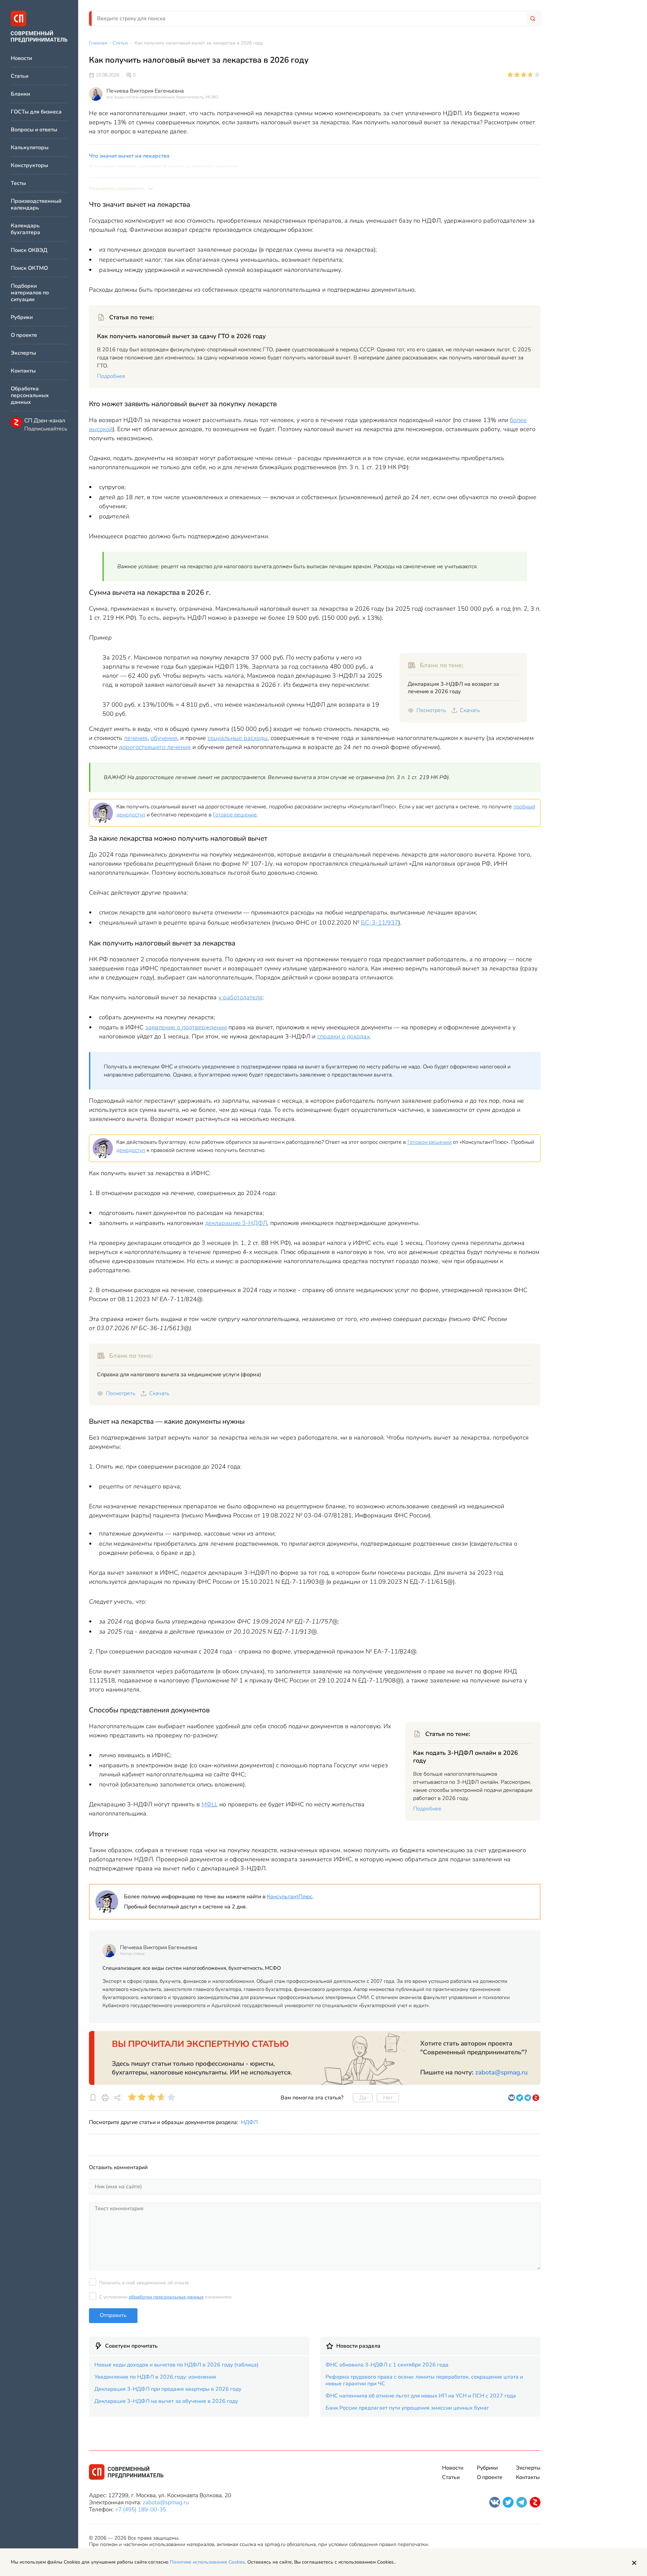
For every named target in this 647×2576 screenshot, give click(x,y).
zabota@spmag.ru (501, 2072)
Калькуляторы (30, 148)
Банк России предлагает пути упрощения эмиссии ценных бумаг (407, 2408)
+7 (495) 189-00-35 (141, 2509)
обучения (164, 738)
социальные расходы (238, 738)
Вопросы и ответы (34, 130)
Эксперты (23, 353)
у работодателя (240, 997)
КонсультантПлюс (290, 1897)
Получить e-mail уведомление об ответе (144, 2283)
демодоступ (131, 1150)
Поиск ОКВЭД (29, 250)
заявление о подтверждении (186, 1027)
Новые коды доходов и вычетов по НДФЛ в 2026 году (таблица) (176, 2365)
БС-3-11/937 (380, 923)
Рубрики (22, 317)
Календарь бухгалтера (25, 229)
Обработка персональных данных (30, 396)
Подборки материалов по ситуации (30, 293)
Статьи (20, 76)
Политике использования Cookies (207, 2562)
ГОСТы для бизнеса (36, 112)
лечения (136, 738)
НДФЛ (249, 2122)
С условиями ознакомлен (165, 2297)
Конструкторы (29, 166)
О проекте (24, 335)
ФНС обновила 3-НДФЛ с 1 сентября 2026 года (387, 2365)
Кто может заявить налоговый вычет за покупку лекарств (164, 167)
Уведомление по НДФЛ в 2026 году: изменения (155, 2377)
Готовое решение (235, 815)
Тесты (18, 183)
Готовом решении (429, 1142)
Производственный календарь (36, 205)
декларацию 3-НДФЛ (236, 1223)
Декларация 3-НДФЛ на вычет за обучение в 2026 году (166, 2401)
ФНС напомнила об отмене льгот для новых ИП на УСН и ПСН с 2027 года (421, 2396)
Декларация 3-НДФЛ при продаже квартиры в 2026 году (168, 2389)
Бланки (20, 94)
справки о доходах (343, 1036)
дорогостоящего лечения (155, 747)
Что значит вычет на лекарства (129, 156)
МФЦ (209, 1804)
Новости (21, 58)
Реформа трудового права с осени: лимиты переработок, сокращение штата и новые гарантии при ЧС (424, 2380)
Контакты (23, 371)
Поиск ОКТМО (29, 268)
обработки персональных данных (166, 2297)
